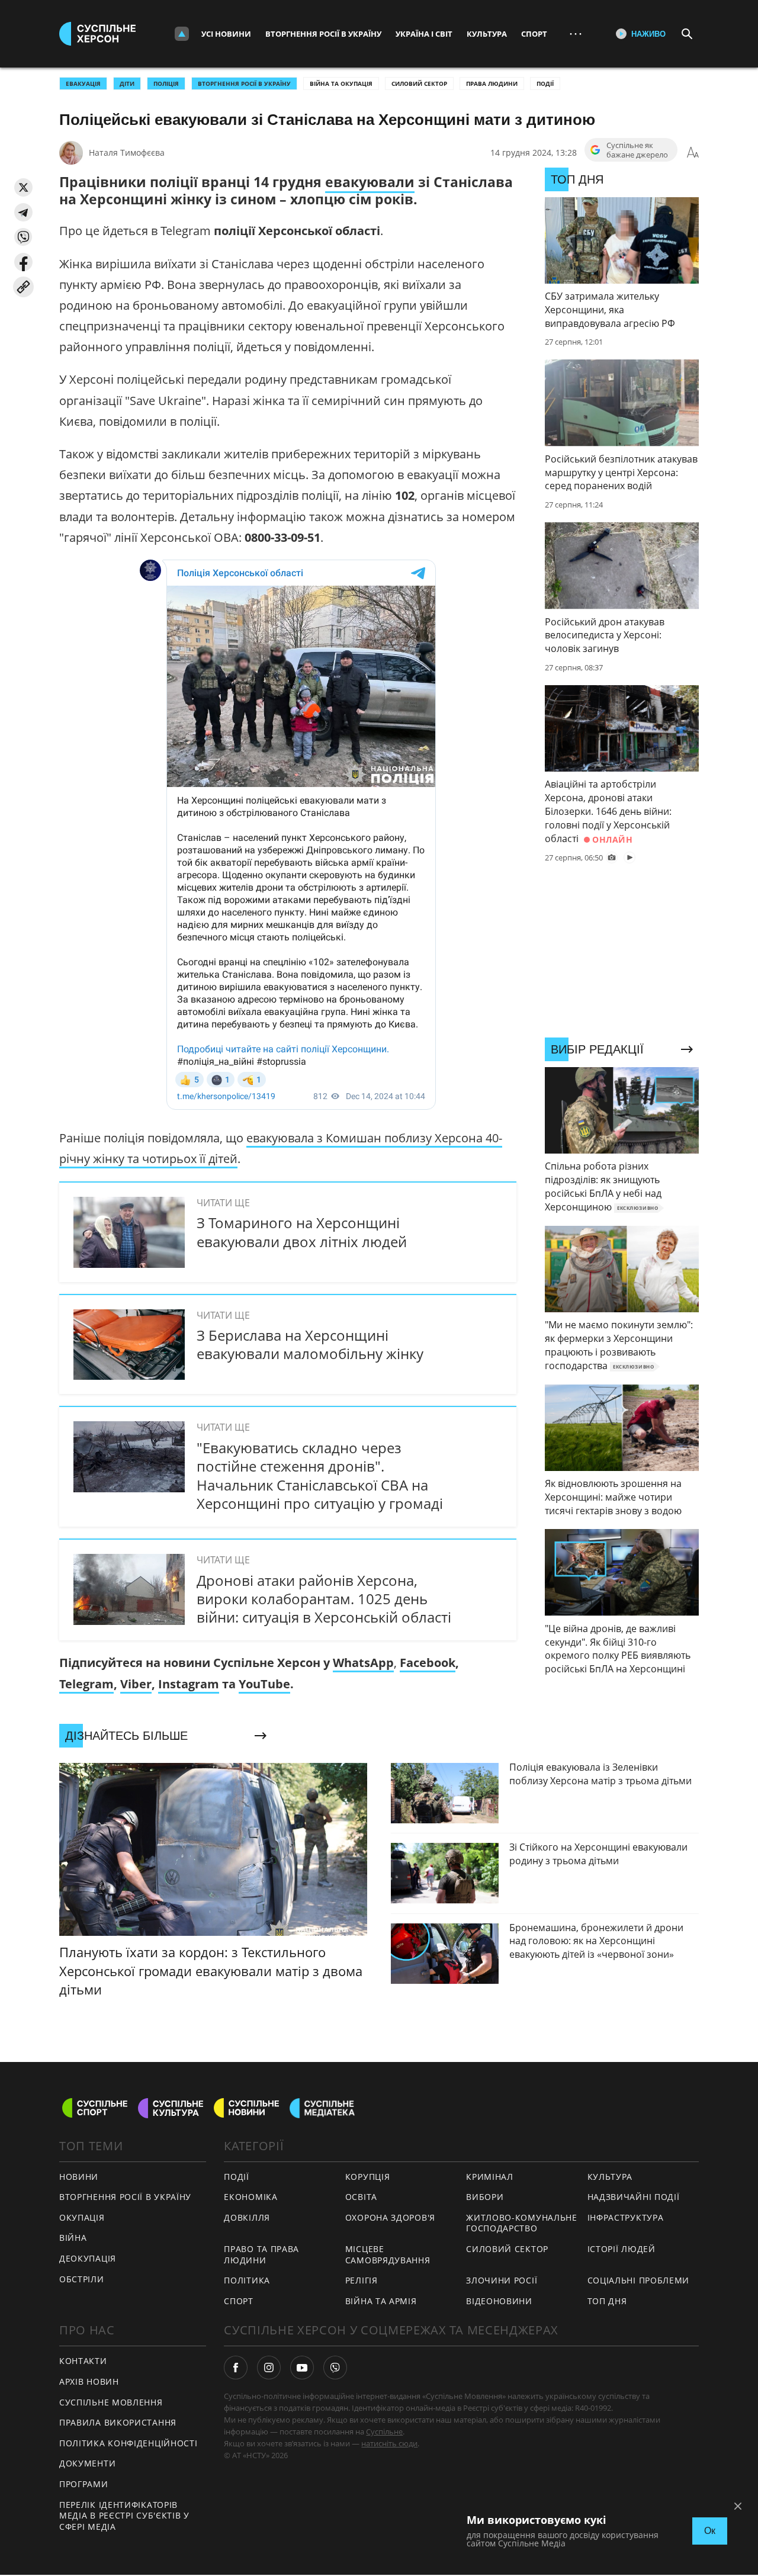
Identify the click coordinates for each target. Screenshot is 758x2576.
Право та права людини (261, 2254)
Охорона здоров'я (390, 2217)
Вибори (485, 2197)
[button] (23, 187)
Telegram (86, 1684)
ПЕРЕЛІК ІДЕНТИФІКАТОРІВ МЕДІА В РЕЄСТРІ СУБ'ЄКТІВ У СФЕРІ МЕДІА (124, 2516)
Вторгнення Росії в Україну (323, 34)
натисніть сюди (389, 2443)
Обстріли (82, 2279)
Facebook (428, 1663)
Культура (487, 34)
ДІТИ (127, 83)
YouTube (264, 1684)
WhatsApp (363, 1663)
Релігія (362, 2280)
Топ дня (607, 2301)
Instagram (189, 1684)
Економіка (250, 2197)
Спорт (534, 34)
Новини (79, 2177)
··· (576, 33)
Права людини (492, 83)
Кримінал (490, 2177)
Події (545, 83)
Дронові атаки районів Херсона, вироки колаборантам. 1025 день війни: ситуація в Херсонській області (324, 1599)
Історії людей (622, 2249)
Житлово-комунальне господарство (522, 2223)
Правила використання (118, 2422)
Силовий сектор (419, 83)
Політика (247, 2280)
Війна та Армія (381, 2301)
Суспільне (384, 2432)
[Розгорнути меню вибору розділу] (182, 34)
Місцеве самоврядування (388, 2254)
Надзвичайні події (634, 2197)
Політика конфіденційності (129, 2443)
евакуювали (370, 182)
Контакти (83, 2361)
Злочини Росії (502, 2280)
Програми (84, 2484)
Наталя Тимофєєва (127, 152)
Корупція (368, 2177)
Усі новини (226, 34)
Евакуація (83, 83)
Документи (87, 2463)
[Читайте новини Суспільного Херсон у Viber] (335, 2368)
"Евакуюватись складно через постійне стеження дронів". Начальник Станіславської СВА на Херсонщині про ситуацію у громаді (320, 1475)
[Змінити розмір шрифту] (693, 153)
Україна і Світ (424, 34)
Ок (710, 2531)
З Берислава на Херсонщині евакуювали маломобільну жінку (310, 1344)
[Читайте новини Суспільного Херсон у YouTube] (302, 2368)
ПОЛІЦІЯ (166, 83)
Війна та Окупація (341, 83)
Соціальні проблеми (639, 2280)
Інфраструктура (626, 2217)
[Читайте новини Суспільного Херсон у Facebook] (236, 2368)
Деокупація (88, 2258)
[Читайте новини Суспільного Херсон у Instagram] (269, 2368)
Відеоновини (499, 2301)
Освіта (361, 2197)
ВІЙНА (73, 2238)
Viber (136, 1684)
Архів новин (89, 2381)
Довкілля (247, 2217)
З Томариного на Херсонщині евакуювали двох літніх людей (302, 1232)
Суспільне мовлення (111, 2402)
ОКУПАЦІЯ (82, 2217)
